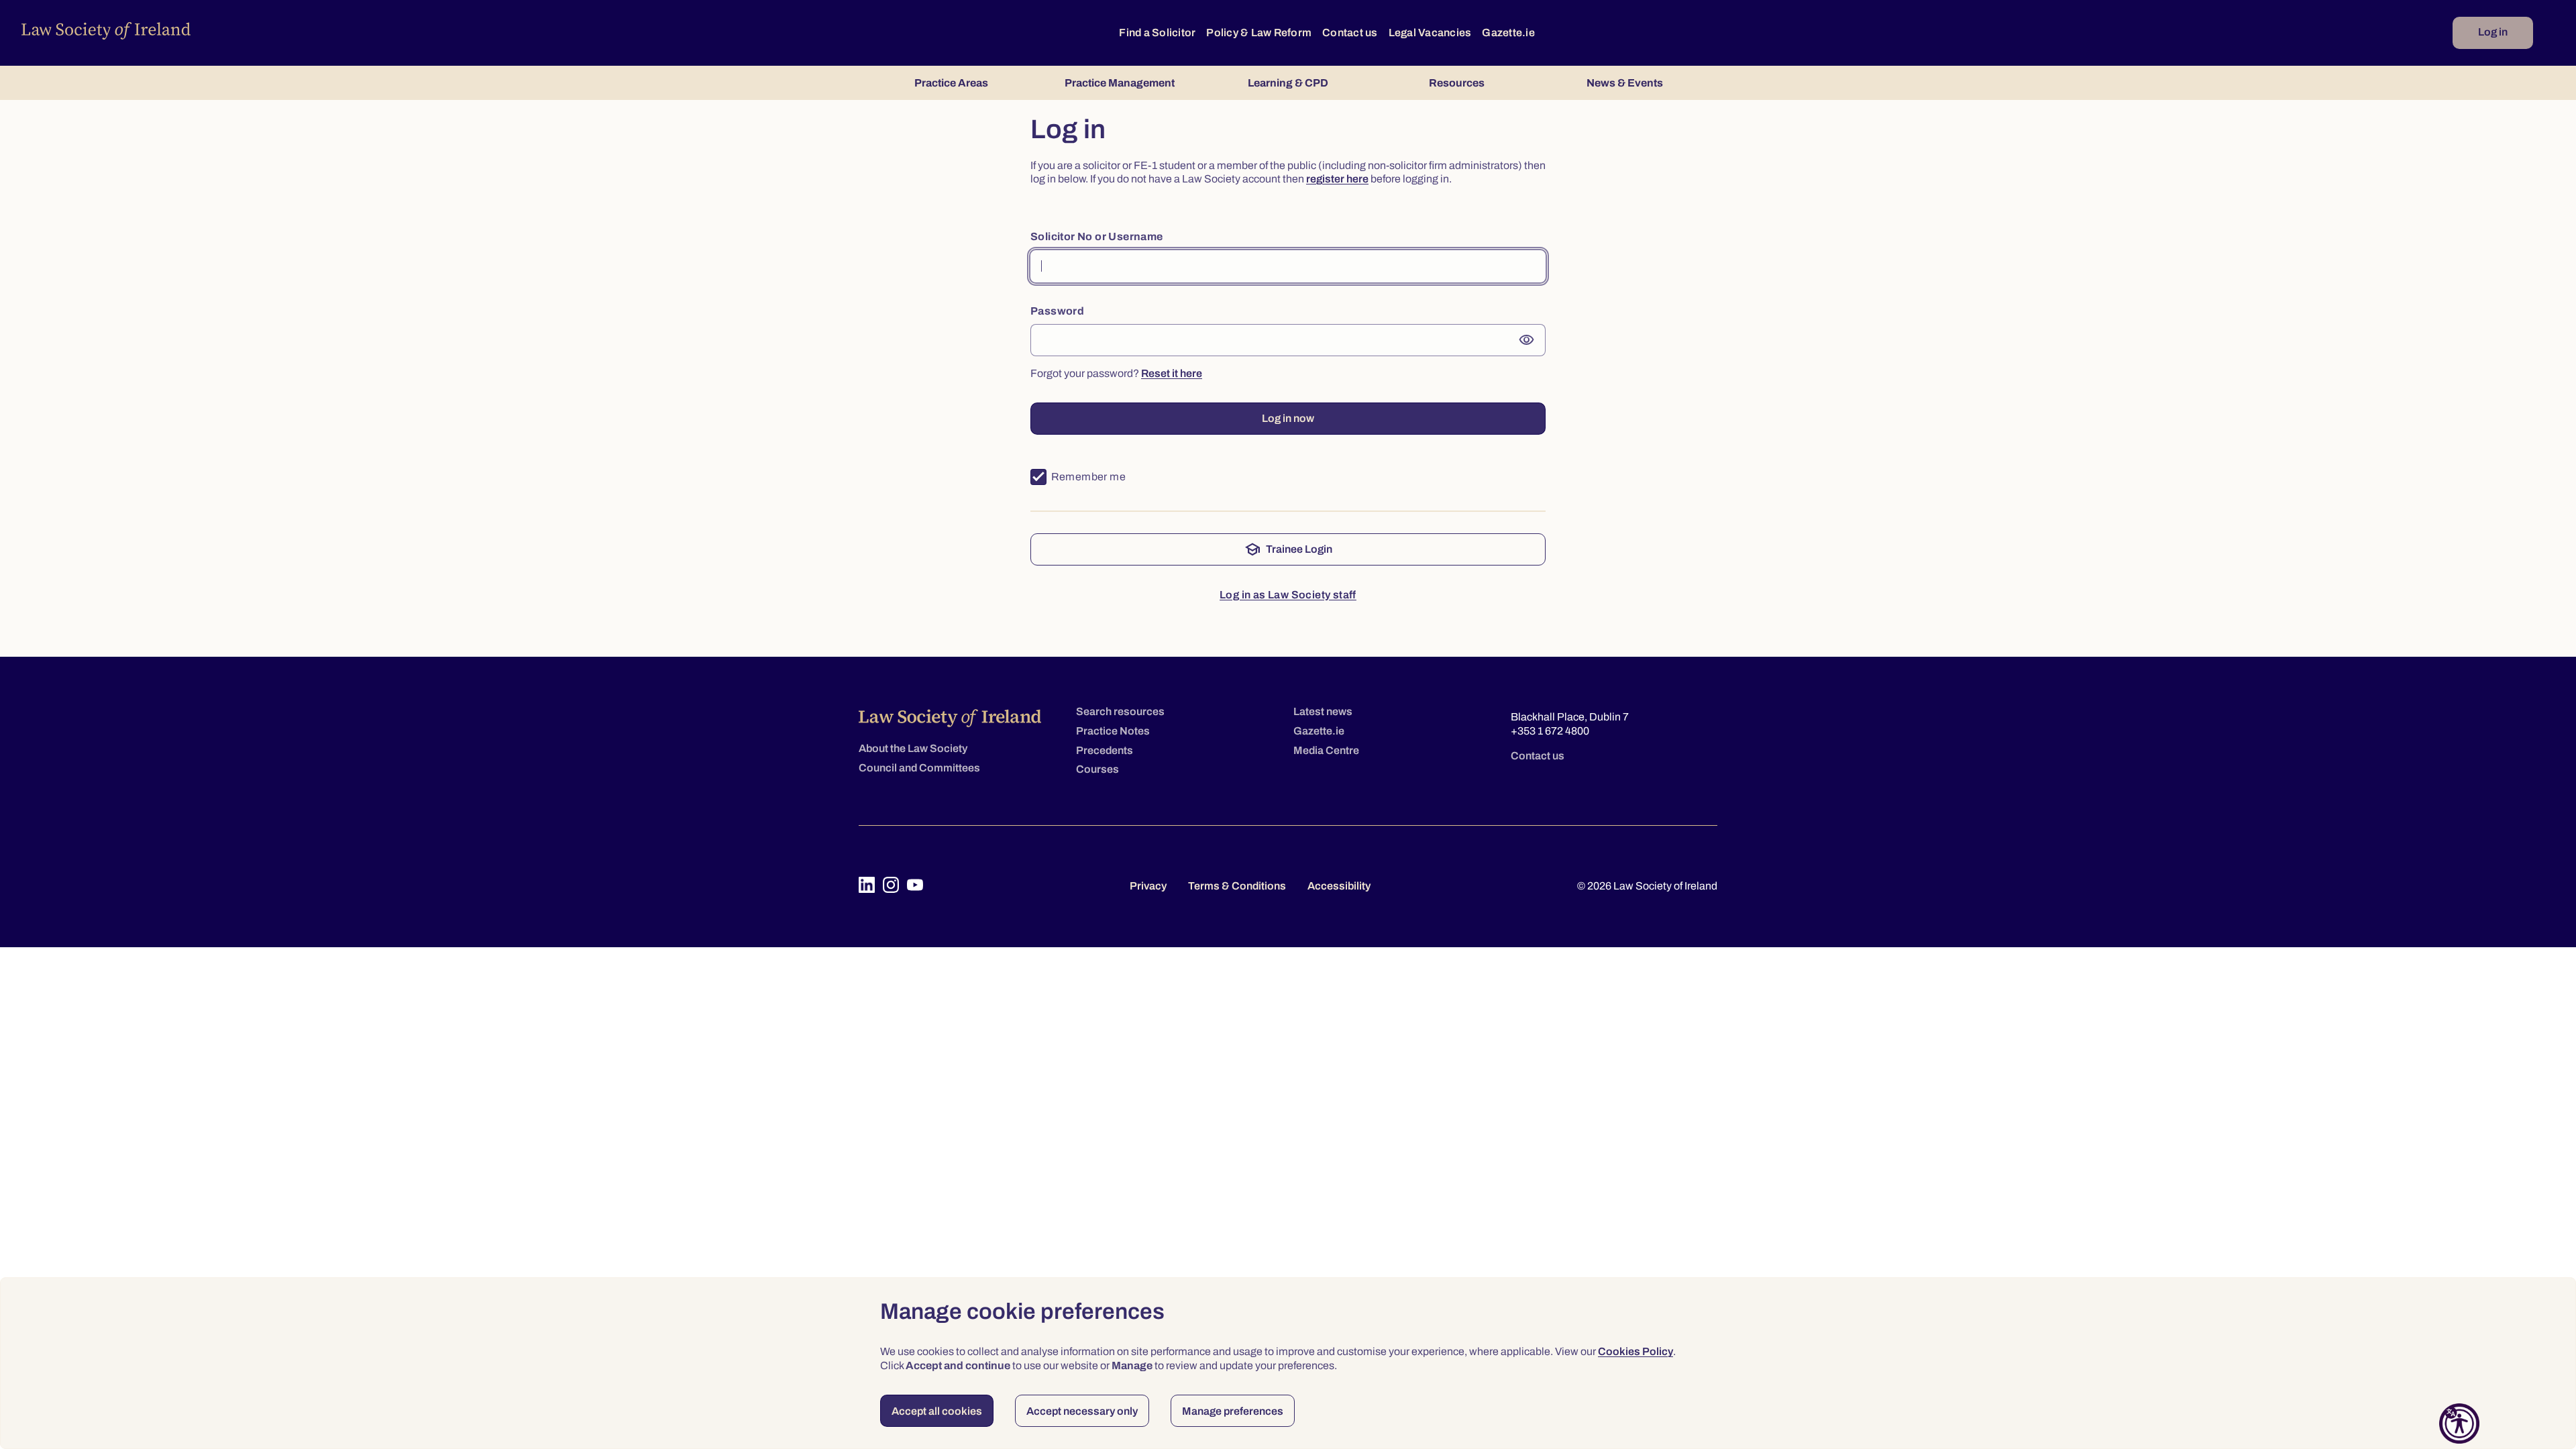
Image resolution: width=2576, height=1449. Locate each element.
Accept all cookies (937, 1411)
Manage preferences (1233, 1411)
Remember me (1088, 477)
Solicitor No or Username (1097, 236)
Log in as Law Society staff (1288, 595)
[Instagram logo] (891, 885)
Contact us (1350, 33)
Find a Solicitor (1157, 33)
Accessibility (1339, 886)
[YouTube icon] (915, 885)
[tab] (951, 83)
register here (1337, 179)
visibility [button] (1527, 340)
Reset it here (1172, 373)
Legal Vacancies (1430, 33)
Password (1057, 311)
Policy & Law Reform (1259, 33)
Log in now (1288, 418)
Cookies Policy (1635, 1351)
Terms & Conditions (1237, 886)
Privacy (1148, 886)
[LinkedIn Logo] (867, 885)
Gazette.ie (1508, 33)
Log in (2493, 32)
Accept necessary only (1082, 1411)
